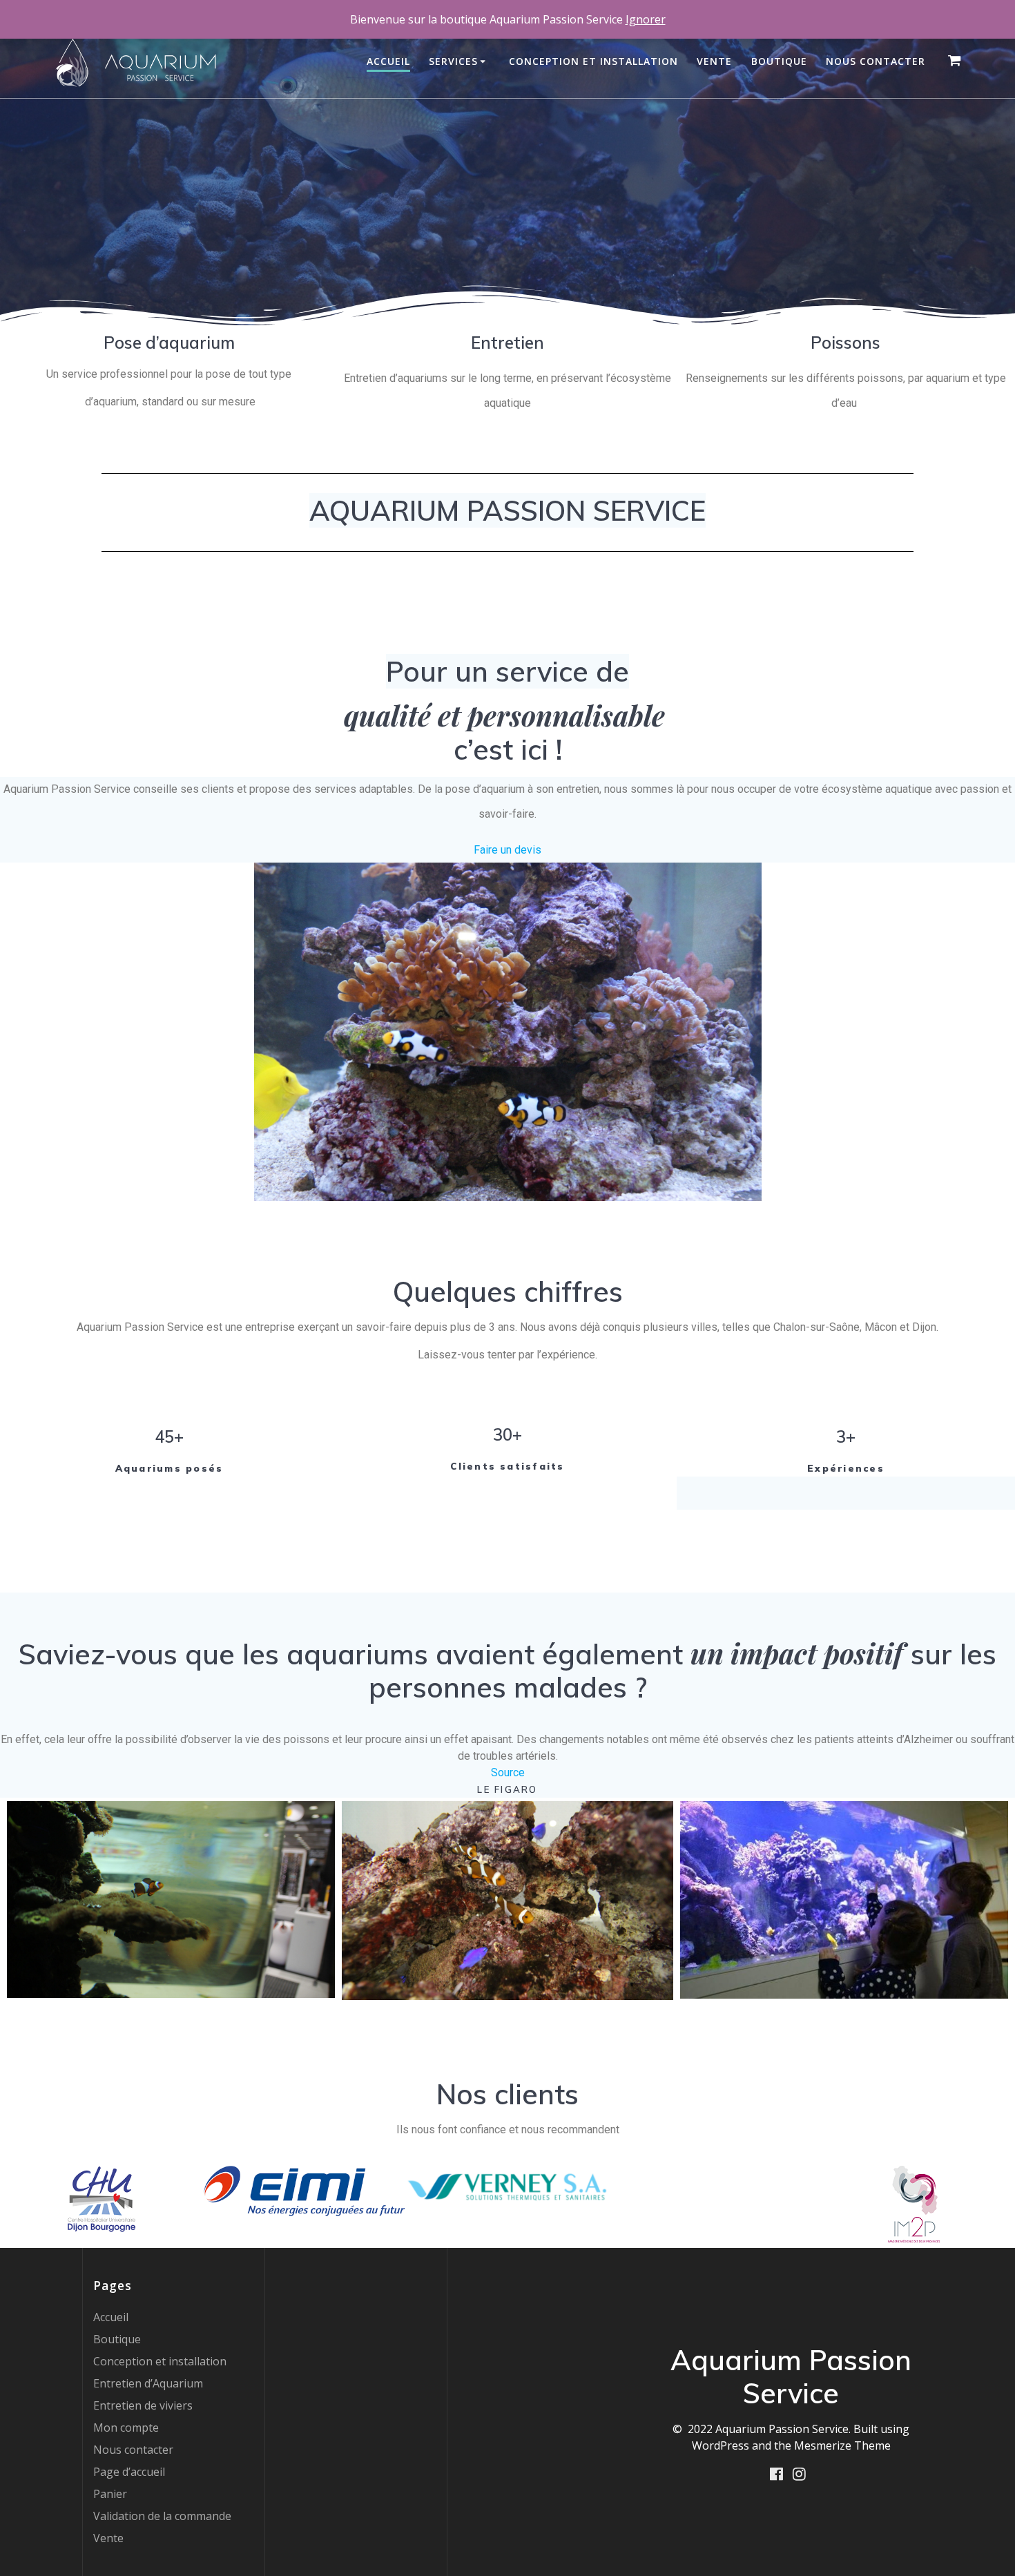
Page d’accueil (129, 2472)
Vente (714, 61)
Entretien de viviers (143, 2405)
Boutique (779, 61)
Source (508, 1772)
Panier (110, 2494)
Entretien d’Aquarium (148, 2383)
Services (453, 61)
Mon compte (126, 2428)
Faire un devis (507, 850)
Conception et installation (593, 61)
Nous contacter (876, 61)
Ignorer (646, 19)
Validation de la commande (162, 2516)
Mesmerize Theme (842, 2445)
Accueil (388, 61)
